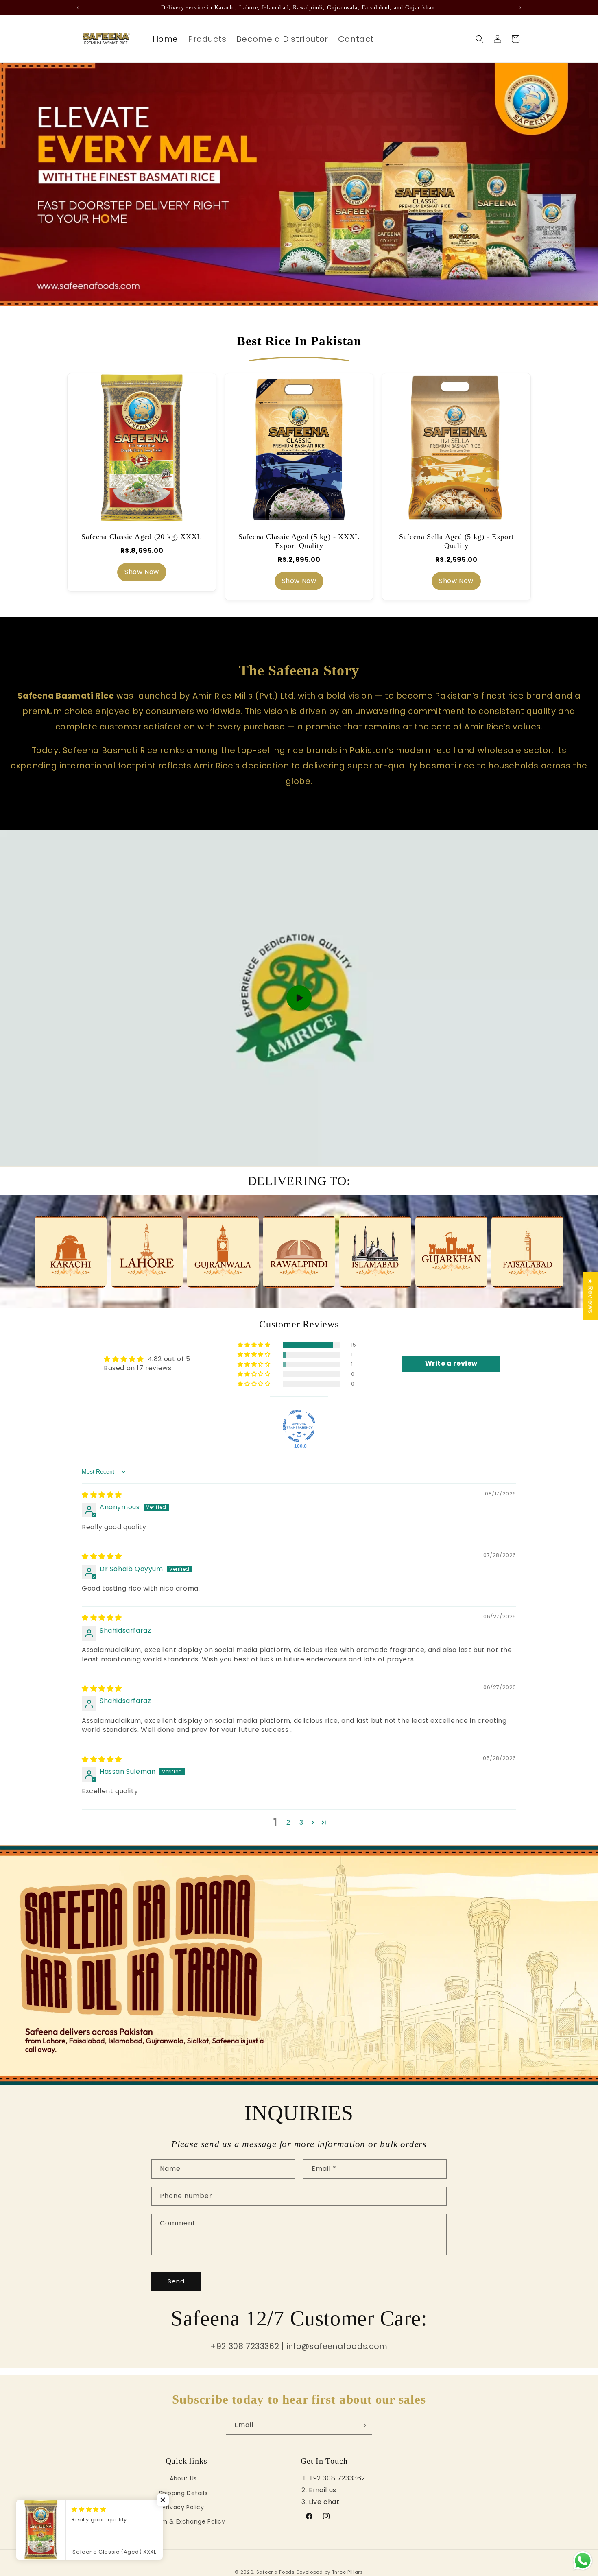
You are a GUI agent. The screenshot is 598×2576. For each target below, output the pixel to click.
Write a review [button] (451, 1363)
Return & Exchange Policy (186, 2521)
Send (176, 2281)
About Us (183, 2478)
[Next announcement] (520, 8)
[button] (480, 39)
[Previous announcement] (78, 8)
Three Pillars (348, 2572)
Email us (323, 2490)
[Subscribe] (363, 2425)
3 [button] (301, 1822)
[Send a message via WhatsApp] (583, 2561)
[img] (102, 1495)
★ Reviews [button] (590, 1296)
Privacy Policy (183, 2507)
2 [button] (288, 1822)
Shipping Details (183, 2493)
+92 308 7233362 (337, 2478)
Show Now (142, 572)
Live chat (324, 2501)
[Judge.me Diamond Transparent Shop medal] (299, 1426)
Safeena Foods (276, 2572)
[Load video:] (299, 998)
